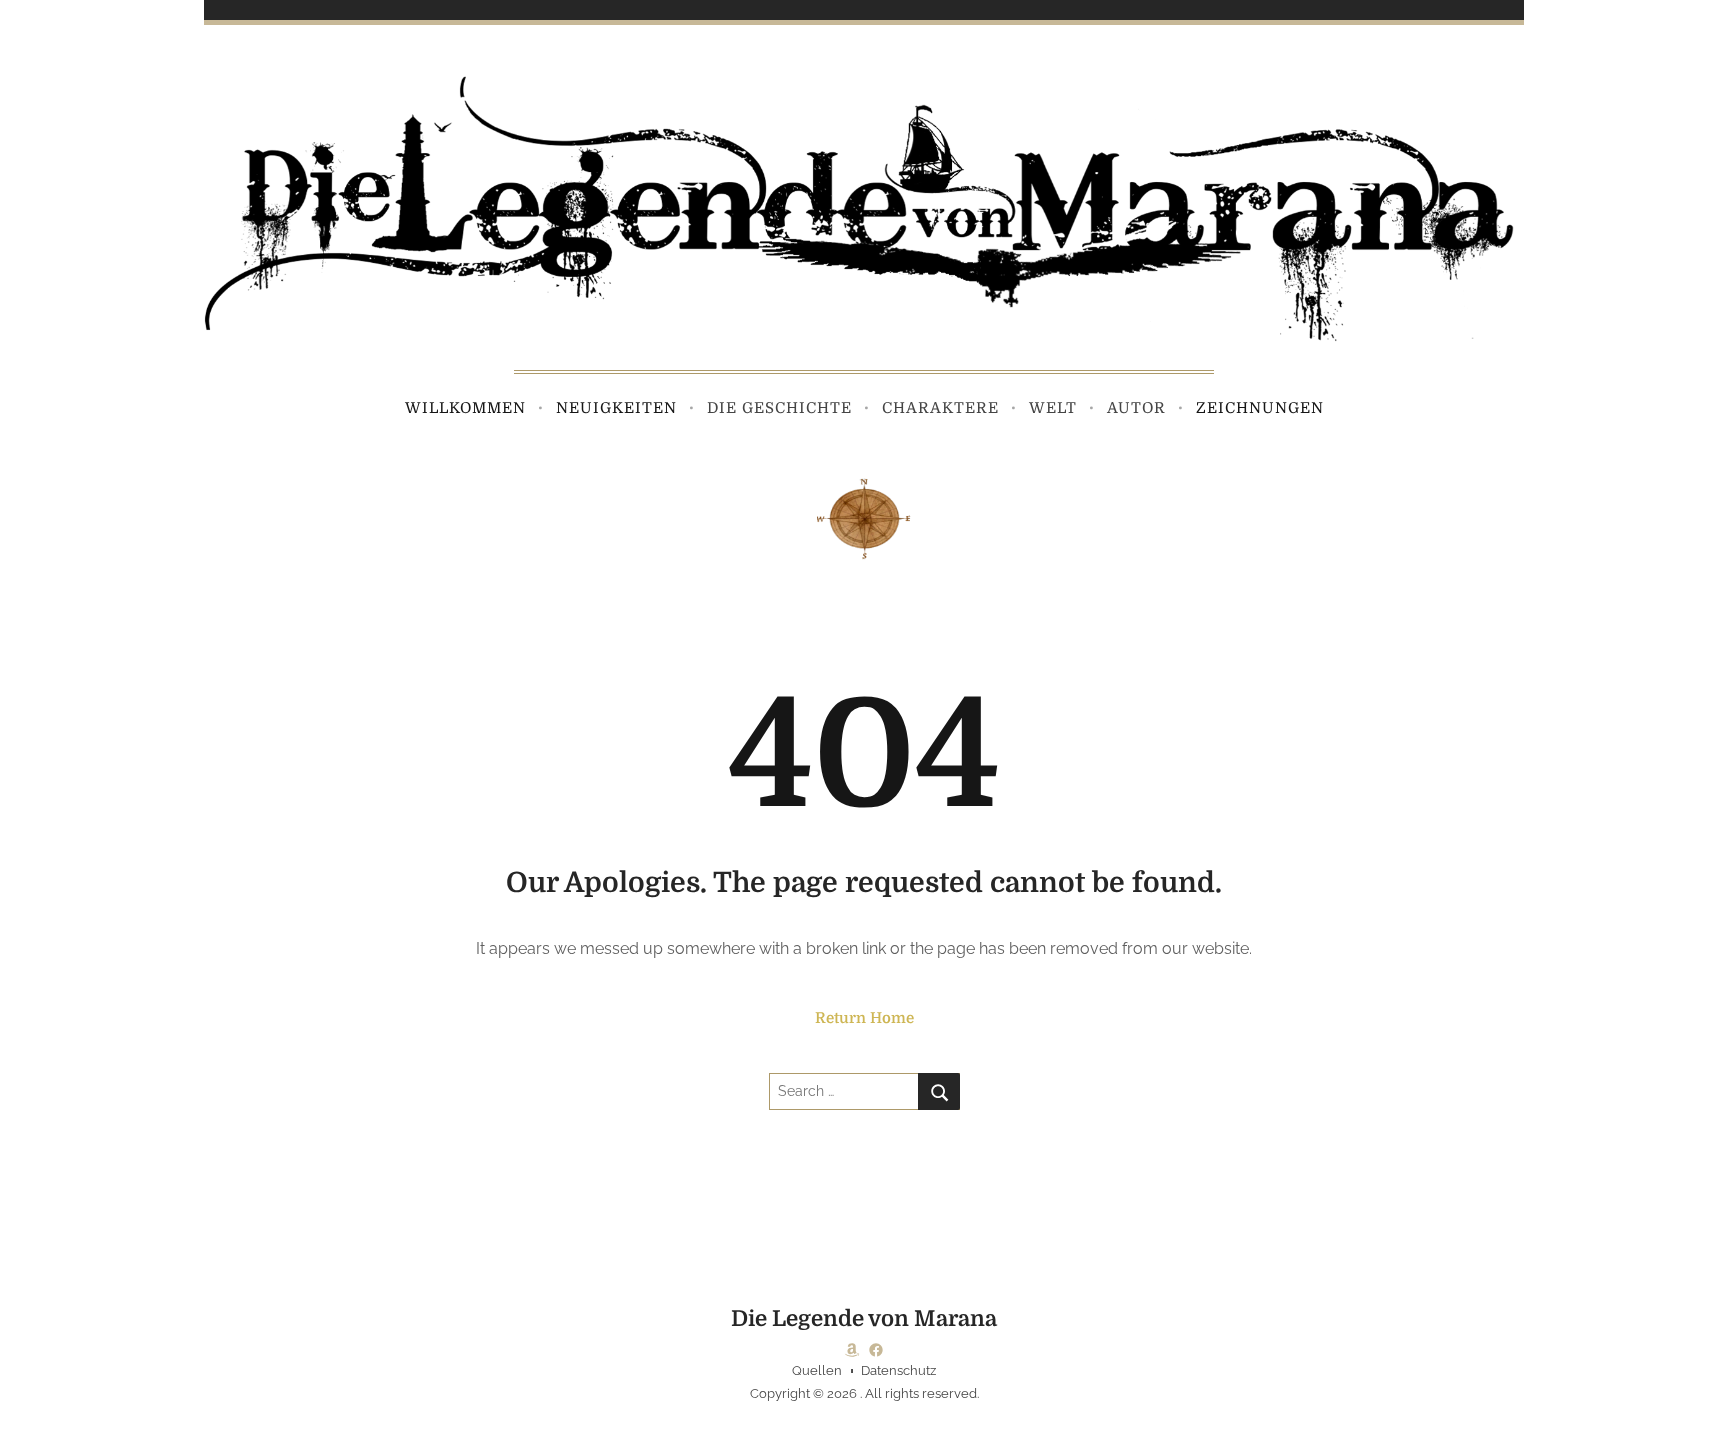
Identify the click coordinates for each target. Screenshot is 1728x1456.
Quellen (817, 1370)
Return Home (864, 1018)
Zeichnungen (1260, 408)
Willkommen (465, 408)
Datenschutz (898, 1370)
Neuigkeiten (616, 408)
